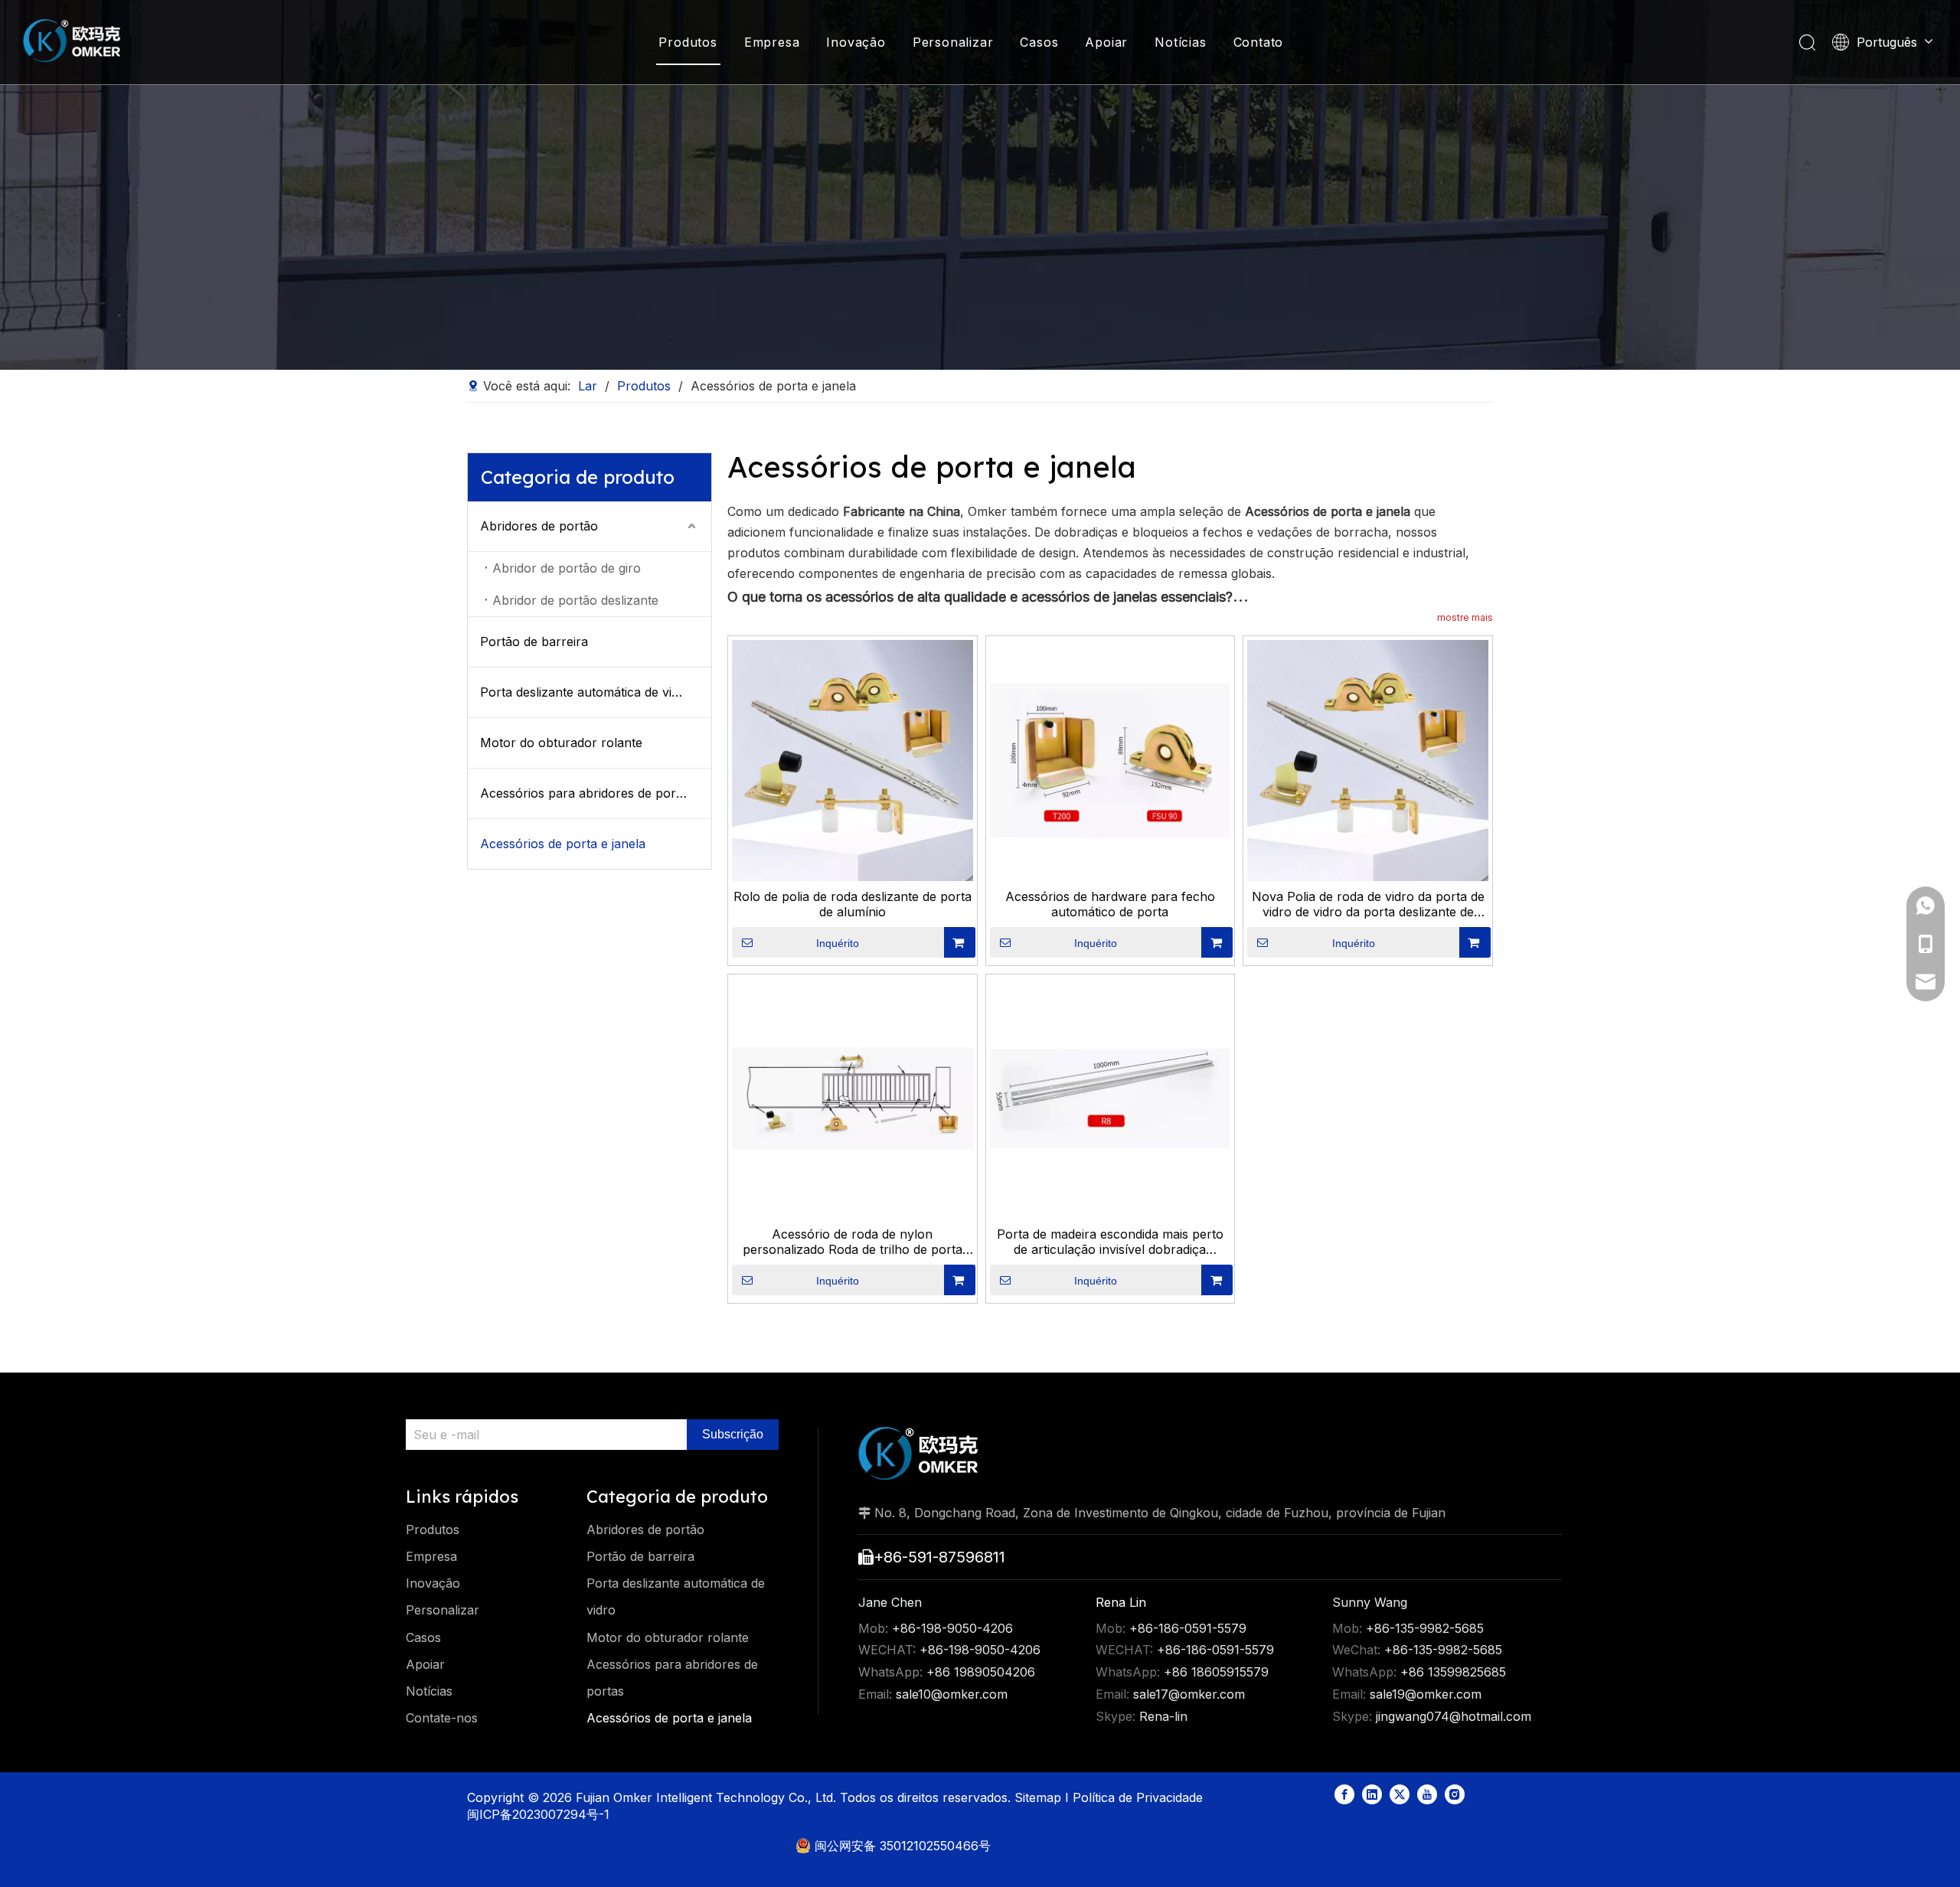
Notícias (1180, 42)
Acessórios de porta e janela (563, 844)
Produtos (688, 42)
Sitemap (1040, 1797)
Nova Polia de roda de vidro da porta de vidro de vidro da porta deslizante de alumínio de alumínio (1368, 904)
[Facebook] (1344, 1794)
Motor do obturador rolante (561, 743)
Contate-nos (442, 1718)
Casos (1039, 42)
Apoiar (1106, 42)
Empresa (772, 42)
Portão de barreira (534, 642)
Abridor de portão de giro (567, 568)
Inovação (856, 42)
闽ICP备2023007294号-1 (538, 1814)
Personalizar (953, 42)
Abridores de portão (539, 526)
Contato (1259, 42)
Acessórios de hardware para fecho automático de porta (1110, 904)
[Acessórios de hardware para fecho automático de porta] (1111, 759)
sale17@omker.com (1189, 1694)
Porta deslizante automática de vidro (586, 692)
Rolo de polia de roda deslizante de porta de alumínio (853, 904)
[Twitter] (1400, 1794)
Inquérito (838, 943)
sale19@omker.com (1426, 1694)
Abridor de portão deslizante (575, 600)
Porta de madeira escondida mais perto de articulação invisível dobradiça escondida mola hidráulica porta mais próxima (1110, 1242)
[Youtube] (1427, 1794)
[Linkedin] (1372, 1794)
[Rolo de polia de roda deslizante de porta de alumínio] (853, 759)
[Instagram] (1455, 1794)
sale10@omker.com (952, 1694)
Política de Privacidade (1140, 1797)
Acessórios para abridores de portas (586, 793)
